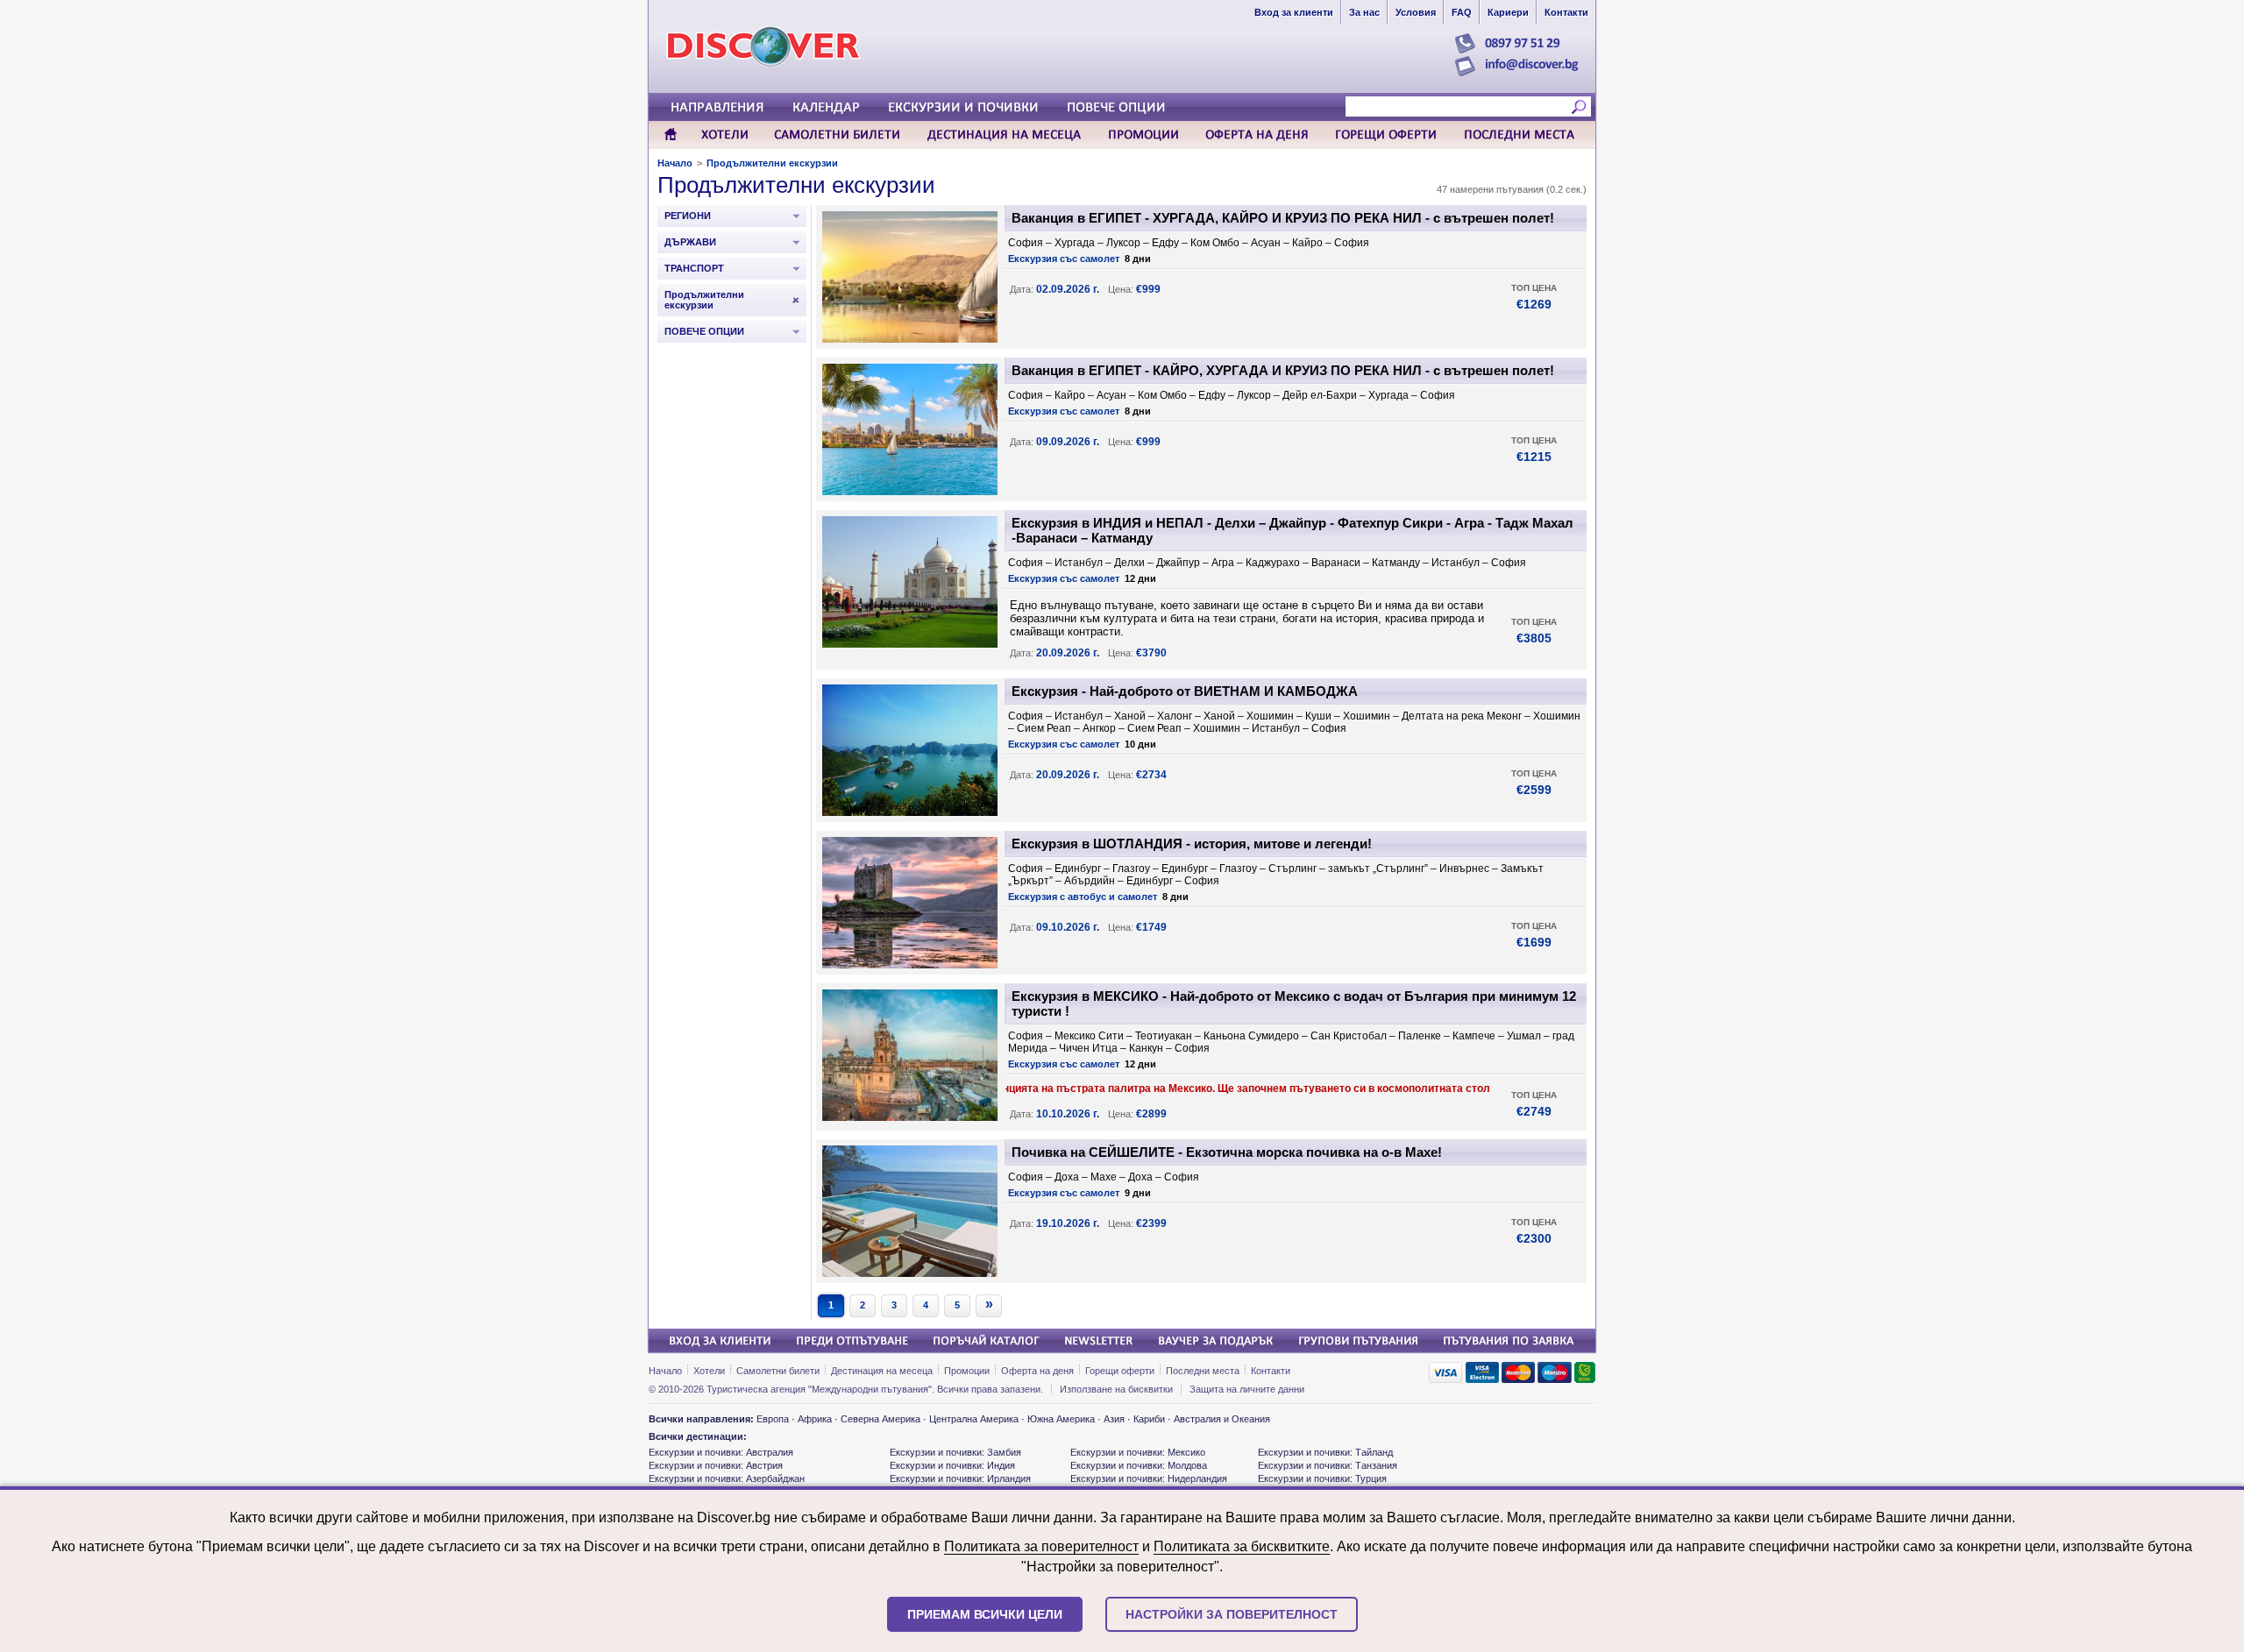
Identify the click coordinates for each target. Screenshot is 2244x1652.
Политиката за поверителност (1041, 1546)
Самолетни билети (778, 1371)
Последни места (1203, 1371)
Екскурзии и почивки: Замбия (955, 1452)
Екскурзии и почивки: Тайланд (1325, 1452)
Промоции (967, 1371)
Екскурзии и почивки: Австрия (716, 1465)
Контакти (1271, 1371)
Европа (773, 1419)
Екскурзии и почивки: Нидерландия (1149, 1478)
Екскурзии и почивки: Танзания (1328, 1465)
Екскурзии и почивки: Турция (1322, 1478)
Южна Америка (1061, 1419)
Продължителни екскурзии (772, 163)
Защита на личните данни (1247, 1389)
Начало (675, 163)
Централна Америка (974, 1419)
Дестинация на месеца (882, 1371)
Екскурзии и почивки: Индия (952, 1465)
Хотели (709, 1371)
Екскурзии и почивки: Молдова (1139, 1465)
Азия (1114, 1419)
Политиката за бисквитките (1242, 1546)
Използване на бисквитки (1116, 1389)
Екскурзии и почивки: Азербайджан (727, 1478)
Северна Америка (881, 1419)
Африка (815, 1419)
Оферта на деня (1037, 1371)
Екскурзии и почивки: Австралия (721, 1452)
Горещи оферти (1120, 1371)
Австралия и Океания (1222, 1419)
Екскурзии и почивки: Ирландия (960, 1478)
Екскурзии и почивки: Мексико (1138, 1452)
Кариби (1149, 1419)
